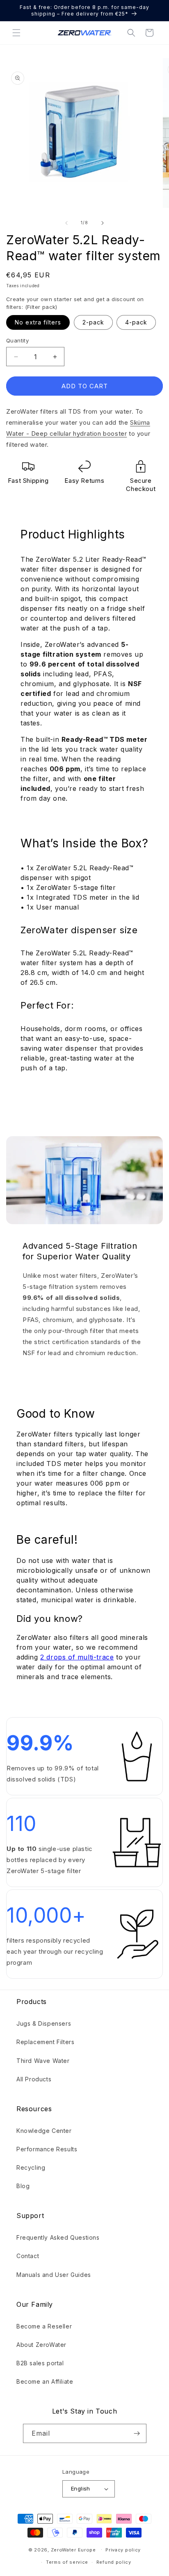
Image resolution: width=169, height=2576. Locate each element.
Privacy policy (123, 2550)
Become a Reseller (44, 2326)
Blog (23, 2186)
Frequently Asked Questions (58, 2237)
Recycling (31, 2167)
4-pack (136, 322)
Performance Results (47, 2149)
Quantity (17, 340)
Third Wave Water (43, 2061)
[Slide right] (103, 223)
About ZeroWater (41, 2345)
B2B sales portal (40, 2363)
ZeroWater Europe (73, 2549)
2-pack (93, 322)
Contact (28, 2256)
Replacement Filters (45, 2042)
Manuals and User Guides (54, 2275)
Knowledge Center (44, 2131)
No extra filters (38, 322)
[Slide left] (66, 223)
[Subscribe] (137, 2433)
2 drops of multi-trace (77, 1657)
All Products (34, 2079)
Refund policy (114, 2562)
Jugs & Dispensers (44, 2023)
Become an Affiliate (45, 2381)
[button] (16, 33)
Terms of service (67, 2562)
